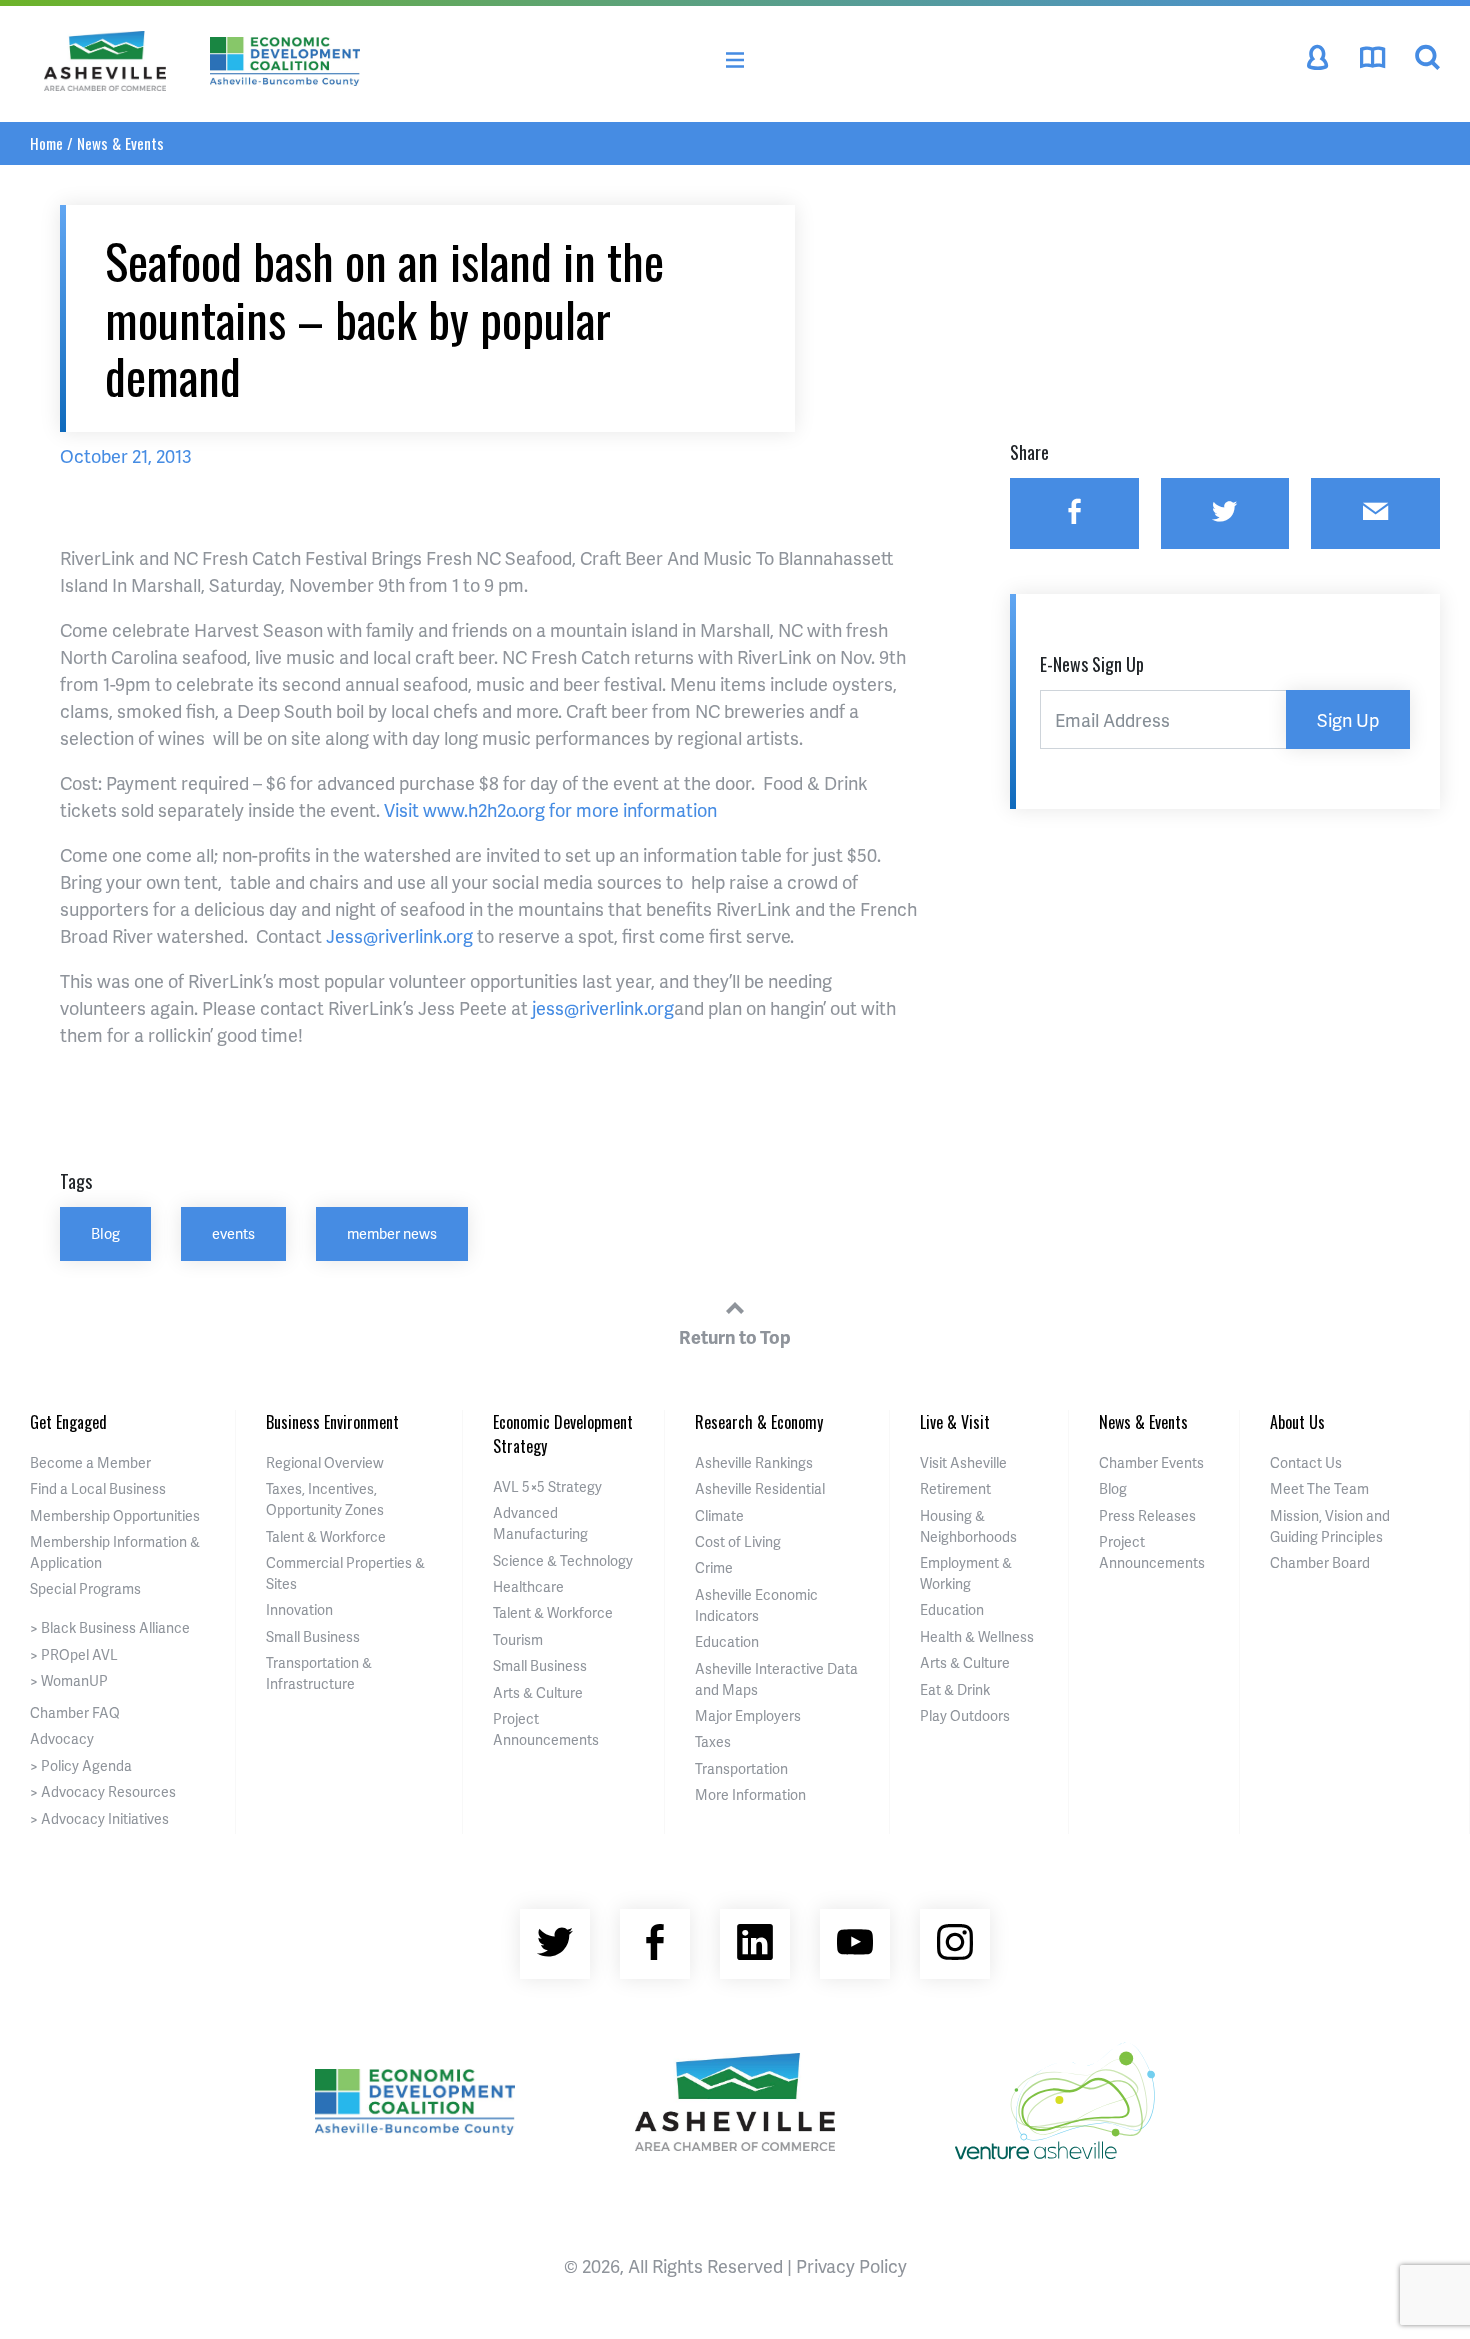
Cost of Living (738, 1541)
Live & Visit (955, 1422)
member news (392, 1233)
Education (727, 1641)
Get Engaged (68, 1422)
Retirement (955, 1488)
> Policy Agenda (81, 1765)
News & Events (120, 143)
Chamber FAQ (75, 1712)
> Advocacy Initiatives (99, 1818)
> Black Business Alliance (110, 1627)
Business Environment (332, 1422)
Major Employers (748, 1715)
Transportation (741, 1768)
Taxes (713, 1741)
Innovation (299, 1609)
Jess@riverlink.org (399, 935)
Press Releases (1147, 1515)
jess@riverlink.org (603, 1007)
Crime (714, 1567)
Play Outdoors (965, 1715)
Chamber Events (1151, 1462)
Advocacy (62, 1738)
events (233, 1233)
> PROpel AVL (74, 1654)
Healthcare (528, 1586)
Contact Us (1306, 1462)
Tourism (518, 1639)
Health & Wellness (977, 1636)
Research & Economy (759, 1422)
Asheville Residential (760, 1488)
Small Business (313, 1636)
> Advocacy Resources (103, 1791)
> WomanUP (69, 1680)
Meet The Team (1319, 1488)
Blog (105, 1233)
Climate (719, 1515)
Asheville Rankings (754, 1462)
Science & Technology (563, 1560)
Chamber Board (1320, 1562)
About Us (1297, 1422)
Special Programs (85, 1588)
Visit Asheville (963, 1462)
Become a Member (90, 1462)
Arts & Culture (538, 1692)
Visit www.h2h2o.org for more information (550, 809)
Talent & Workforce (326, 1536)
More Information (750, 1794)
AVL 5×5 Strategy (547, 1486)
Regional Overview (325, 1462)
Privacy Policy (851, 2265)
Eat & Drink (955, 1689)
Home (46, 143)
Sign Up (1348, 719)
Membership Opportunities (115, 1515)
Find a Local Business (98, 1488)
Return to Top (735, 1336)
